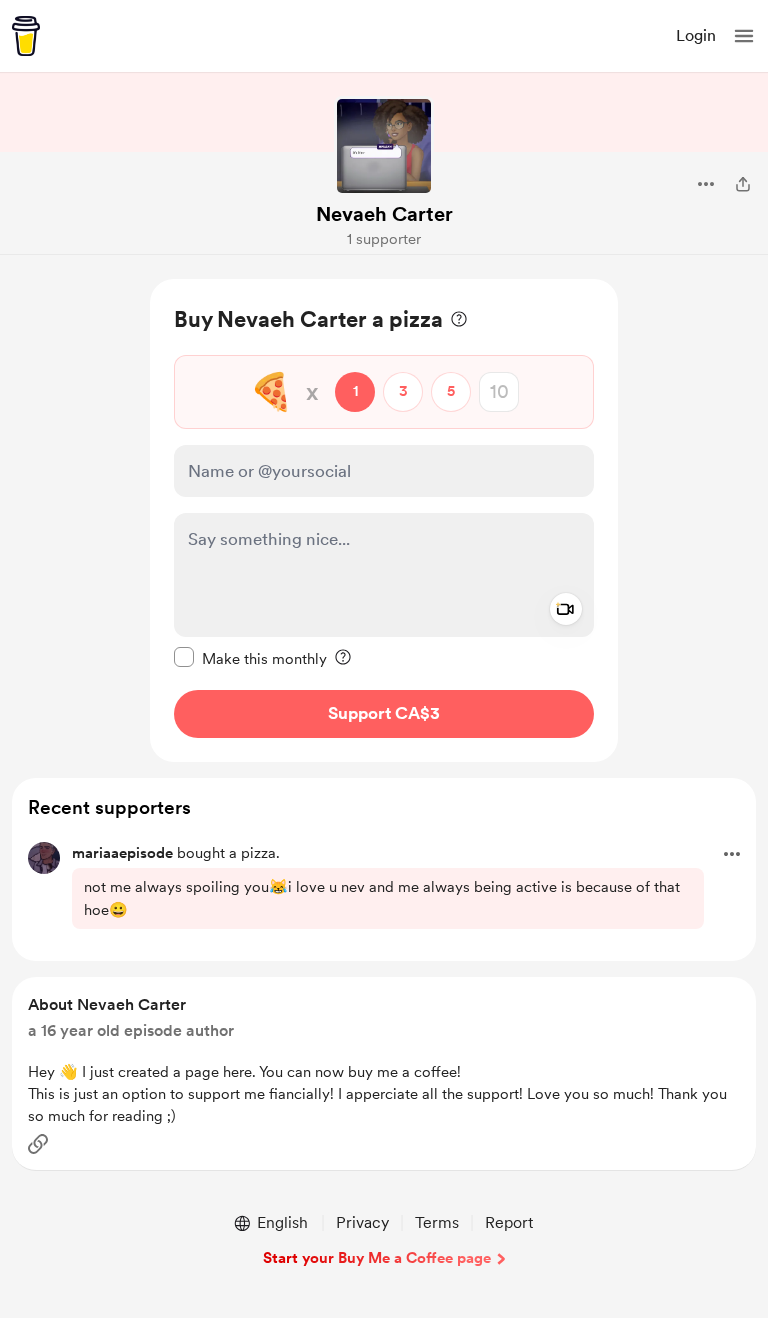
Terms (437, 1222)
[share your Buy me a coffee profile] (743, 184)
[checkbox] (250, 658)
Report (509, 1222)
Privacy (362, 1222)
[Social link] (38, 1144)
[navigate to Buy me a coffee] (26, 36)
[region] (384, 520)
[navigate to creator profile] (384, 146)
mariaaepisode (122, 853)
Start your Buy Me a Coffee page (377, 1258)
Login (696, 35)
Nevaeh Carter (384, 214)
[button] (744, 36)
